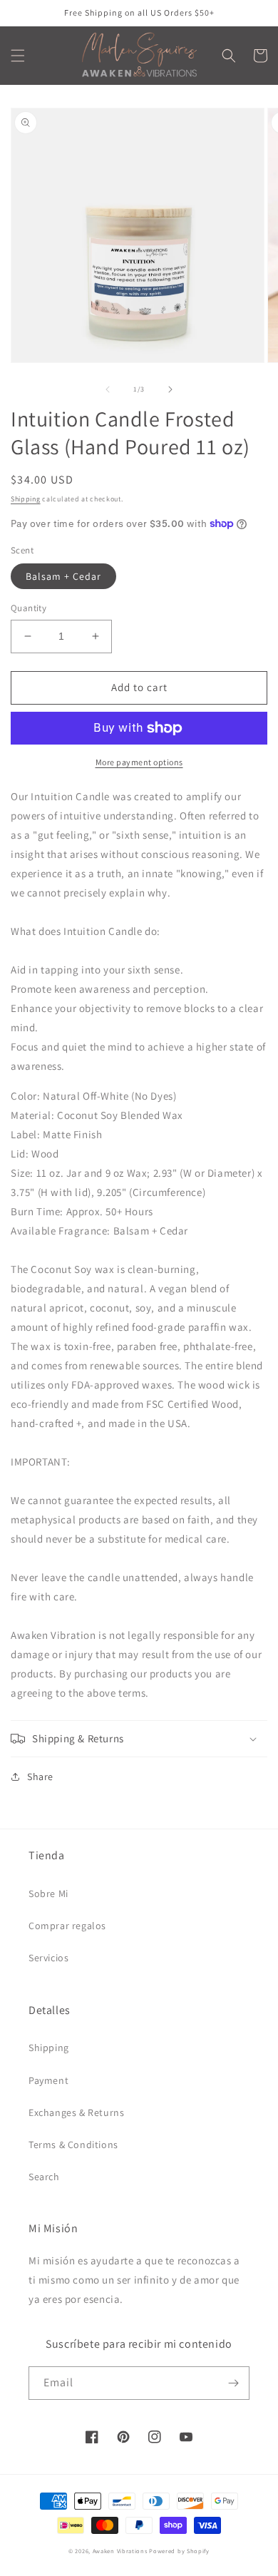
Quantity (29, 608)
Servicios (48, 1958)
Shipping (26, 499)
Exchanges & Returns (76, 2112)
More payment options (139, 762)
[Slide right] (170, 389)
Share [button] (40, 1777)
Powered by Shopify (179, 2551)
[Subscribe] (233, 2383)
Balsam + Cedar (63, 576)
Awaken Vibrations (120, 2551)
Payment (48, 2080)
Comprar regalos (67, 1926)
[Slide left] (108, 389)
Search (44, 2177)
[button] (18, 56)
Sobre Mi (48, 1893)
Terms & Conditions (73, 2145)
